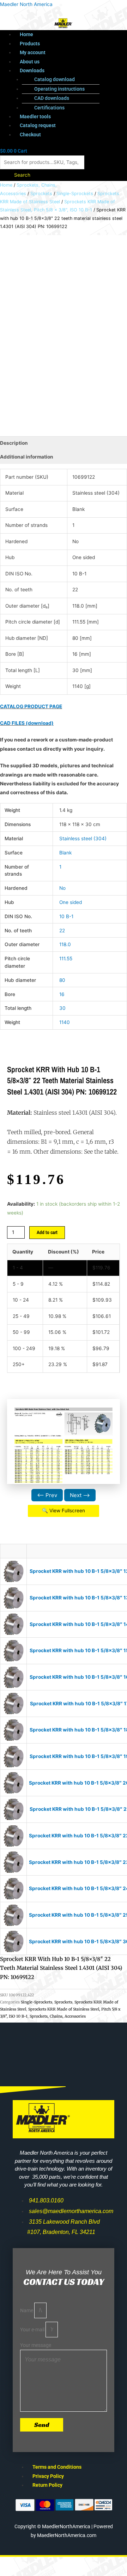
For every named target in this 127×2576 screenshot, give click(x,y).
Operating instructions (59, 89)
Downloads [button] (32, 70)
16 (62, 994)
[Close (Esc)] (103, 2563)
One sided (71, 902)
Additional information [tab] (27, 457)
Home (26, 34)
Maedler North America (26, 4)
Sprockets (41, 194)
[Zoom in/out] (14, 2563)
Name (27, 2310)
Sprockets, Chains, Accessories (58, 2016)
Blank (65, 853)
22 (62, 931)
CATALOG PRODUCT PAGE (31, 706)
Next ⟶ (80, 1495)
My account (33, 52)
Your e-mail (33, 2330)
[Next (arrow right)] (44, 2572)
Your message (36, 2345)
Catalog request (38, 125)
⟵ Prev (47, 1495)
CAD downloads (52, 98)
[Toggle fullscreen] (44, 2563)
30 (62, 1008)
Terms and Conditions (57, 2467)
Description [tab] (14, 443)
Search (22, 175)
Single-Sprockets (75, 194)
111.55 (66, 959)
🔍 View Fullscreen (64, 1511)
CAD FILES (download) (27, 723)
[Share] (73, 2563)
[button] (71, 71)
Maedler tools (35, 116)
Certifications (49, 108)
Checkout (30, 135)
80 (62, 980)
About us (30, 62)
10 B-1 (66, 916)
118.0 (65, 944)
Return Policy (47, 2485)
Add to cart (47, 1232)
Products (30, 44)
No (62, 888)
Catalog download (55, 79)
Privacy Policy (48, 2476)
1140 (65, 1022)
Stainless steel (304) (83, 838)
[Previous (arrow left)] (14, 2572)
